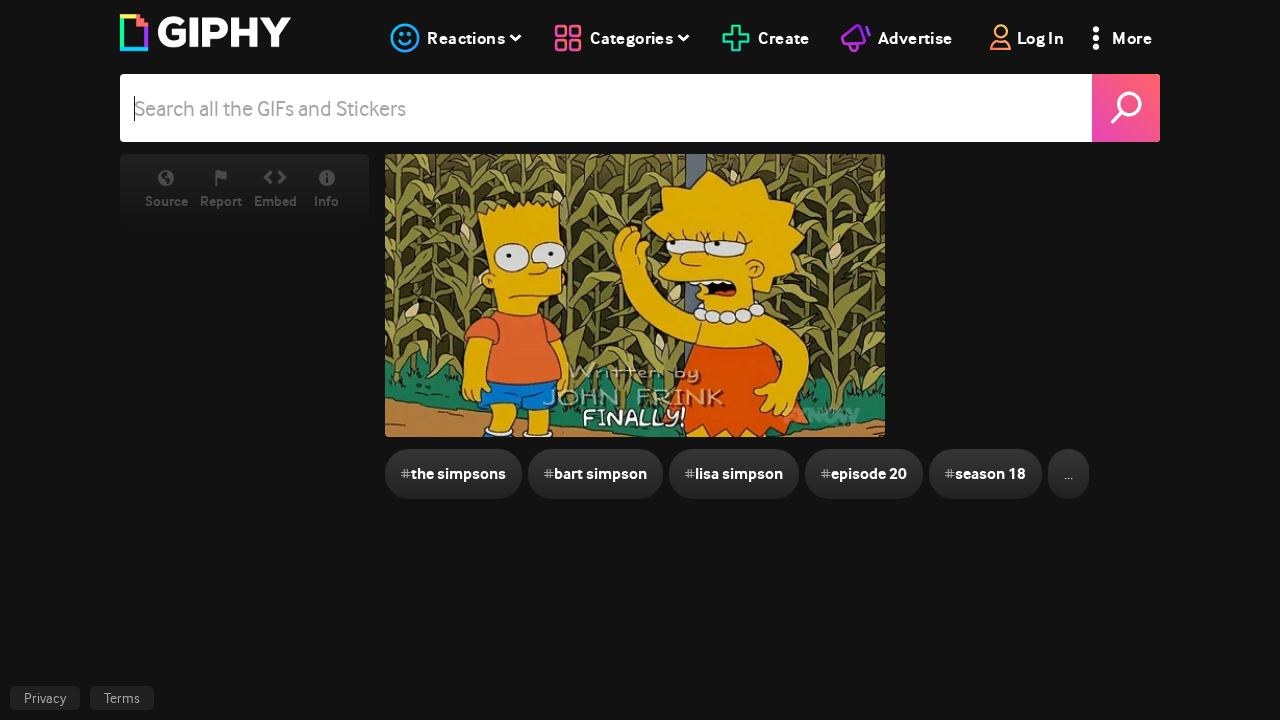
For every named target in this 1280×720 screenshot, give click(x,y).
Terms (122, 698)
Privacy (45, 698)
